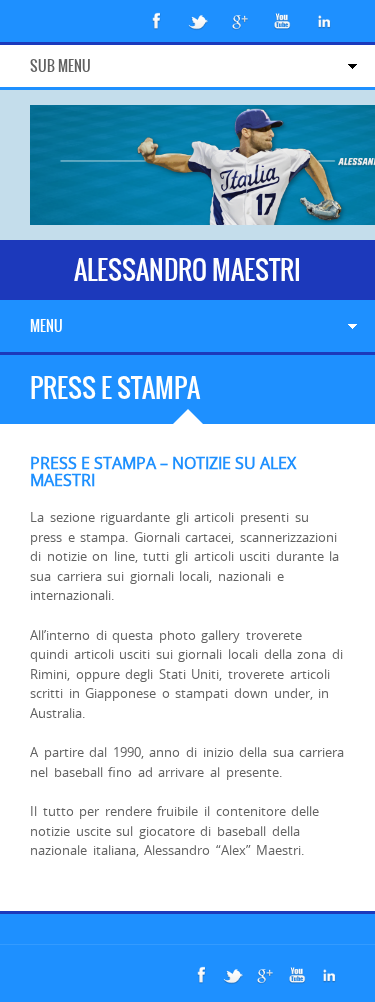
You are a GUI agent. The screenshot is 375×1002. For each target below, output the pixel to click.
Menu (46, 326)
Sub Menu (60, 66)
